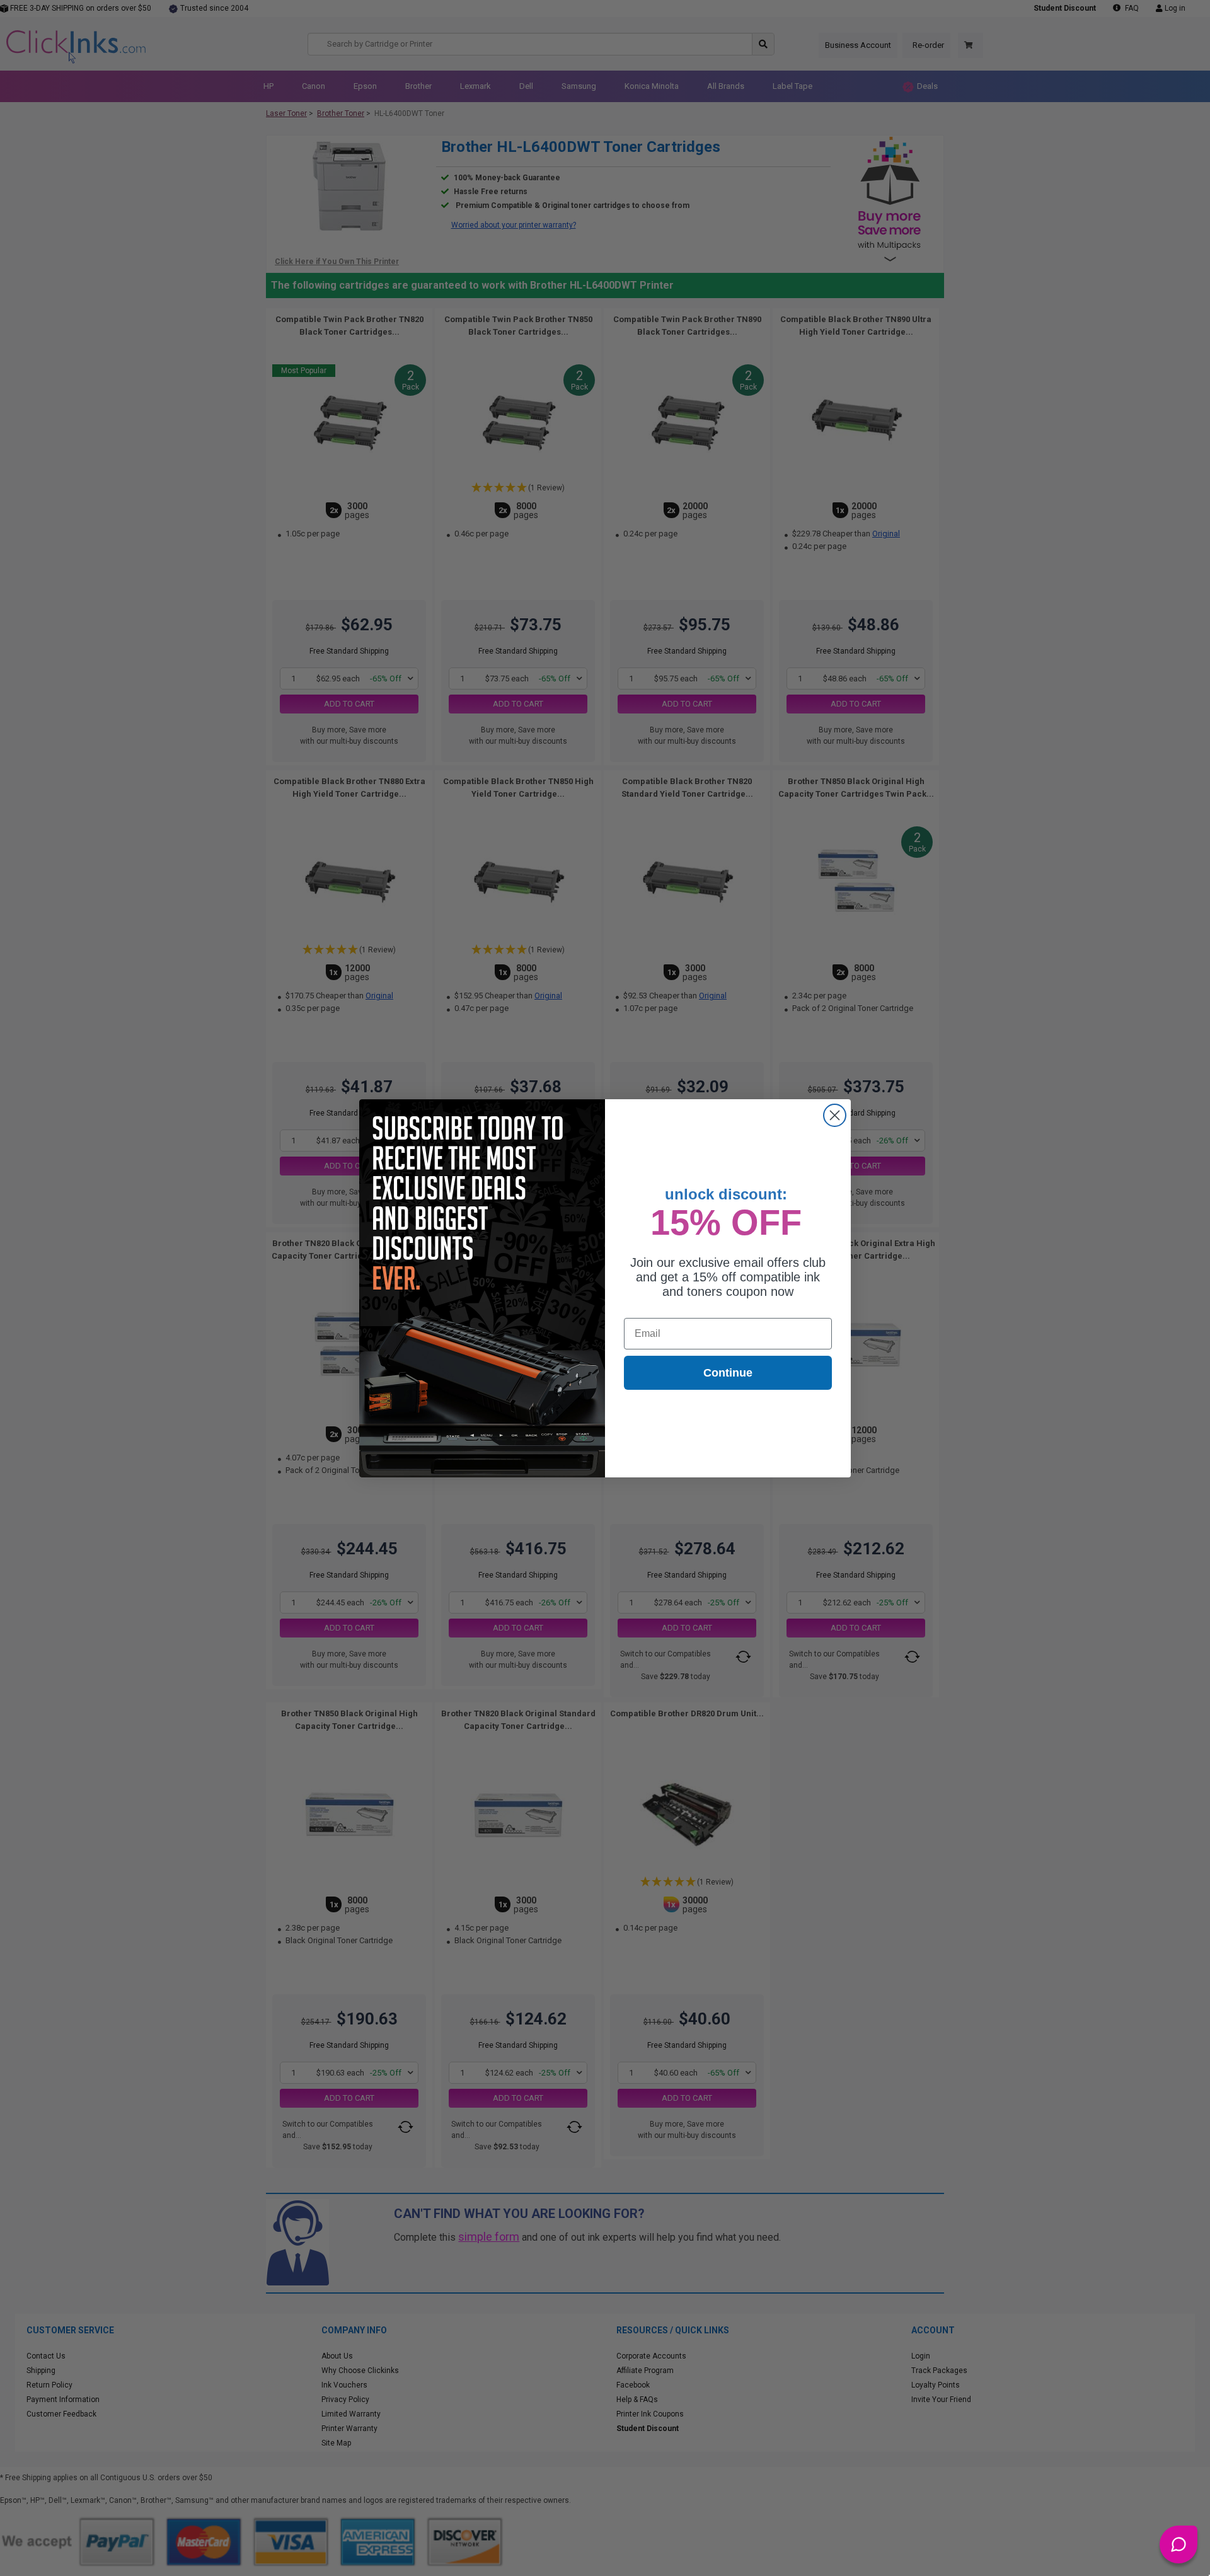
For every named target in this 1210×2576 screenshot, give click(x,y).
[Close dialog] (835, 1115)
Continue (728, 1373)
